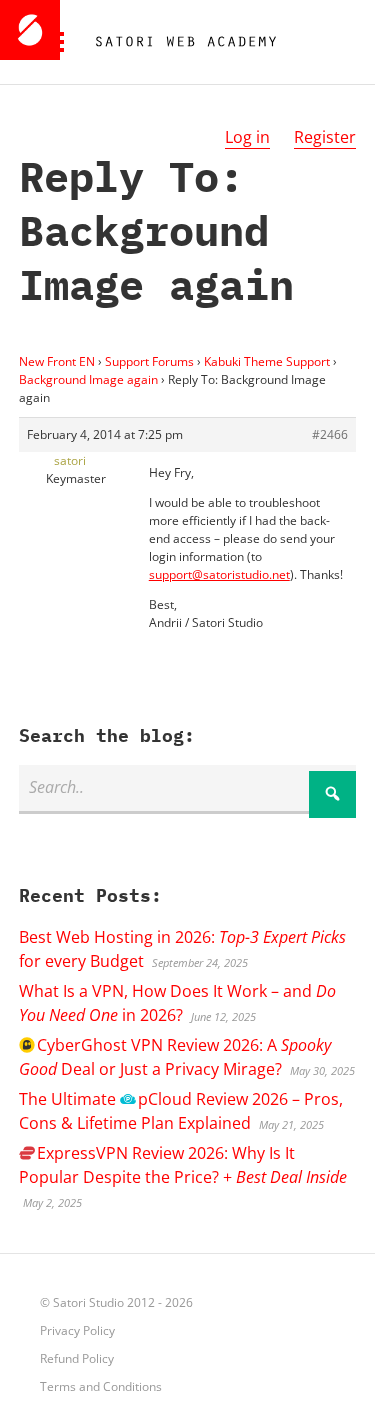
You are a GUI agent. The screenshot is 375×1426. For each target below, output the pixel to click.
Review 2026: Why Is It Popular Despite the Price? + (183, 1165)
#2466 (330, 434)
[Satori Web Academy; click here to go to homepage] (178, 42)
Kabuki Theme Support (267, 361)
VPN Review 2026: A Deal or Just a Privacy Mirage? (175, 1057)
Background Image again (88, 379)
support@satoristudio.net (219, 574)
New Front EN (57, 361)
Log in (247, 137)
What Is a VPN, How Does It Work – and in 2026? (177, 1003)
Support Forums (149, 361)
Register (325, 137)
